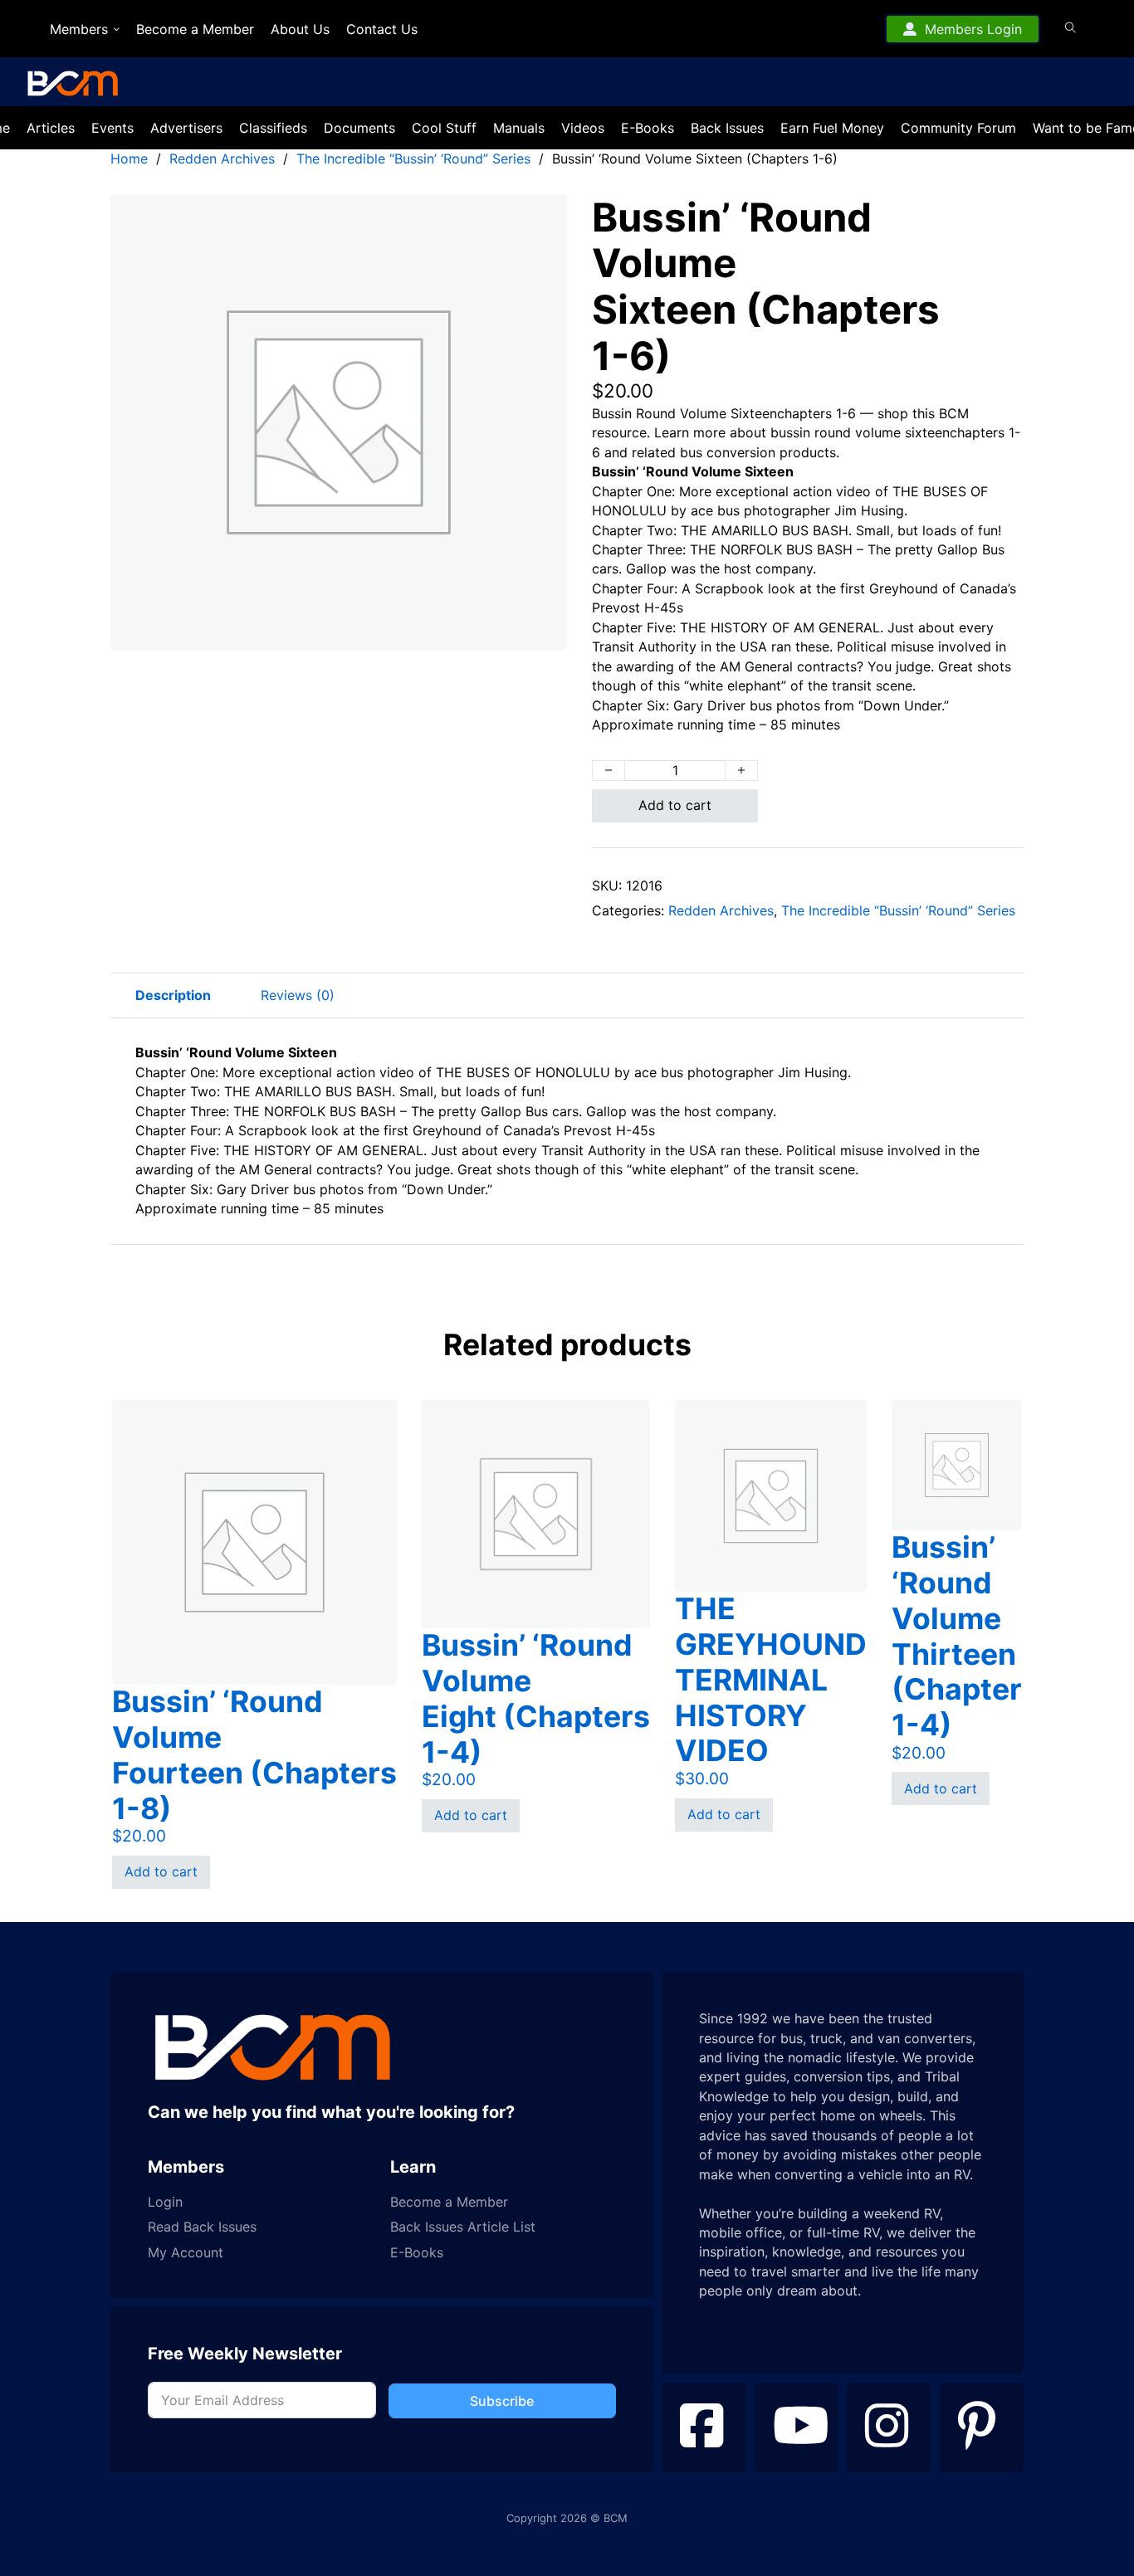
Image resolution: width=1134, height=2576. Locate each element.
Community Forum (958, 128)
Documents (359, 128)
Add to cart (675, 805)
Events (112, 128)
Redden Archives (222, 159)
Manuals (519, 128)
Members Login (973, 29)
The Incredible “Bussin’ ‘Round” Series (413, 159)
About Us (300, 29)
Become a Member (195, 29)
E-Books (648, 128)
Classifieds (273, 128)
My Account (186, 2253)
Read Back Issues (202, 2227)
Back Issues (727, 128)
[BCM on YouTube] (797, 2427)
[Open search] (1070, 28)
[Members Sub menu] (117, 29)
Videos (583, 128)
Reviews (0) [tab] (298, 995)
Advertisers (186, 128)
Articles (51, 128)
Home (129, 159)
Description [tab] (173, 995)
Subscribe (502, 2401)
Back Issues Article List (463, 2227)
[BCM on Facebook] (704, 2427)
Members (79, 29)
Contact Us (382, 29)
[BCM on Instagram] (889, 2427)
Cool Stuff (444, 128)
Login (165, 2203)
